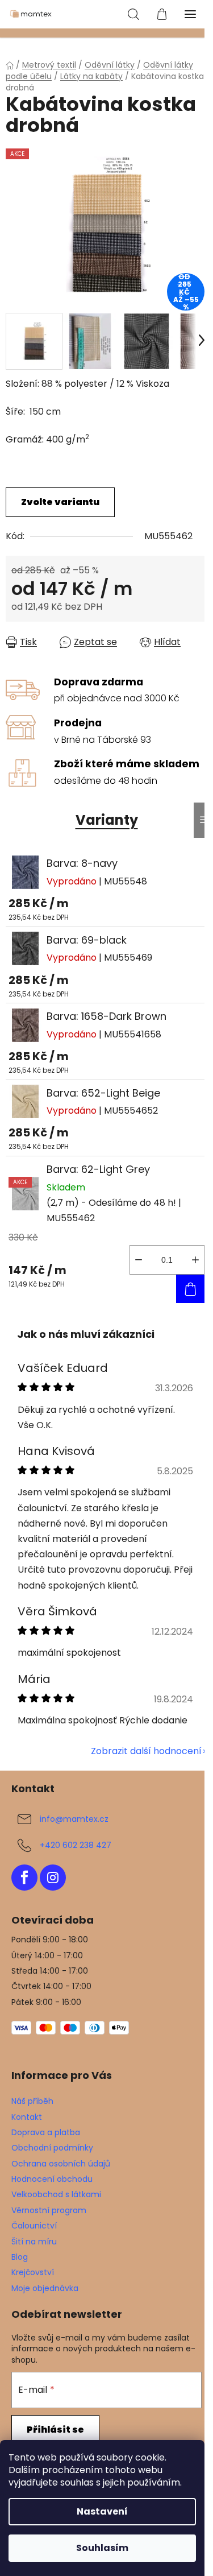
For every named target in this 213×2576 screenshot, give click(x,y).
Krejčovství (33, 2272)
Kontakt (27, 2117)
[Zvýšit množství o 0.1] (195, 1260)
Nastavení (102, 2511)
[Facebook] (24, 1878)
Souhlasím (102, 2548)
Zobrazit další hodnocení (146, 1751)
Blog (20, 2257)
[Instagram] (53, 1878)
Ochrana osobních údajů (61, 2164)
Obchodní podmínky (52, 2148)
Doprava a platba (46, 2132)
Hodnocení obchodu (52, 2179)
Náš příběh (32, 2101)
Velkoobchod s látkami (56, 2194)
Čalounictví (34, 2226)
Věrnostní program (49, 2210)
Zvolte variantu (60, 502)
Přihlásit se (55, 2430)
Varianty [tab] (107, 820)
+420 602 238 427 (76, 1845)
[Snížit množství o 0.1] (139, 1260)
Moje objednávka (45, 2288)
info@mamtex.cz (74, 1819)
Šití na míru (34, 2242)
